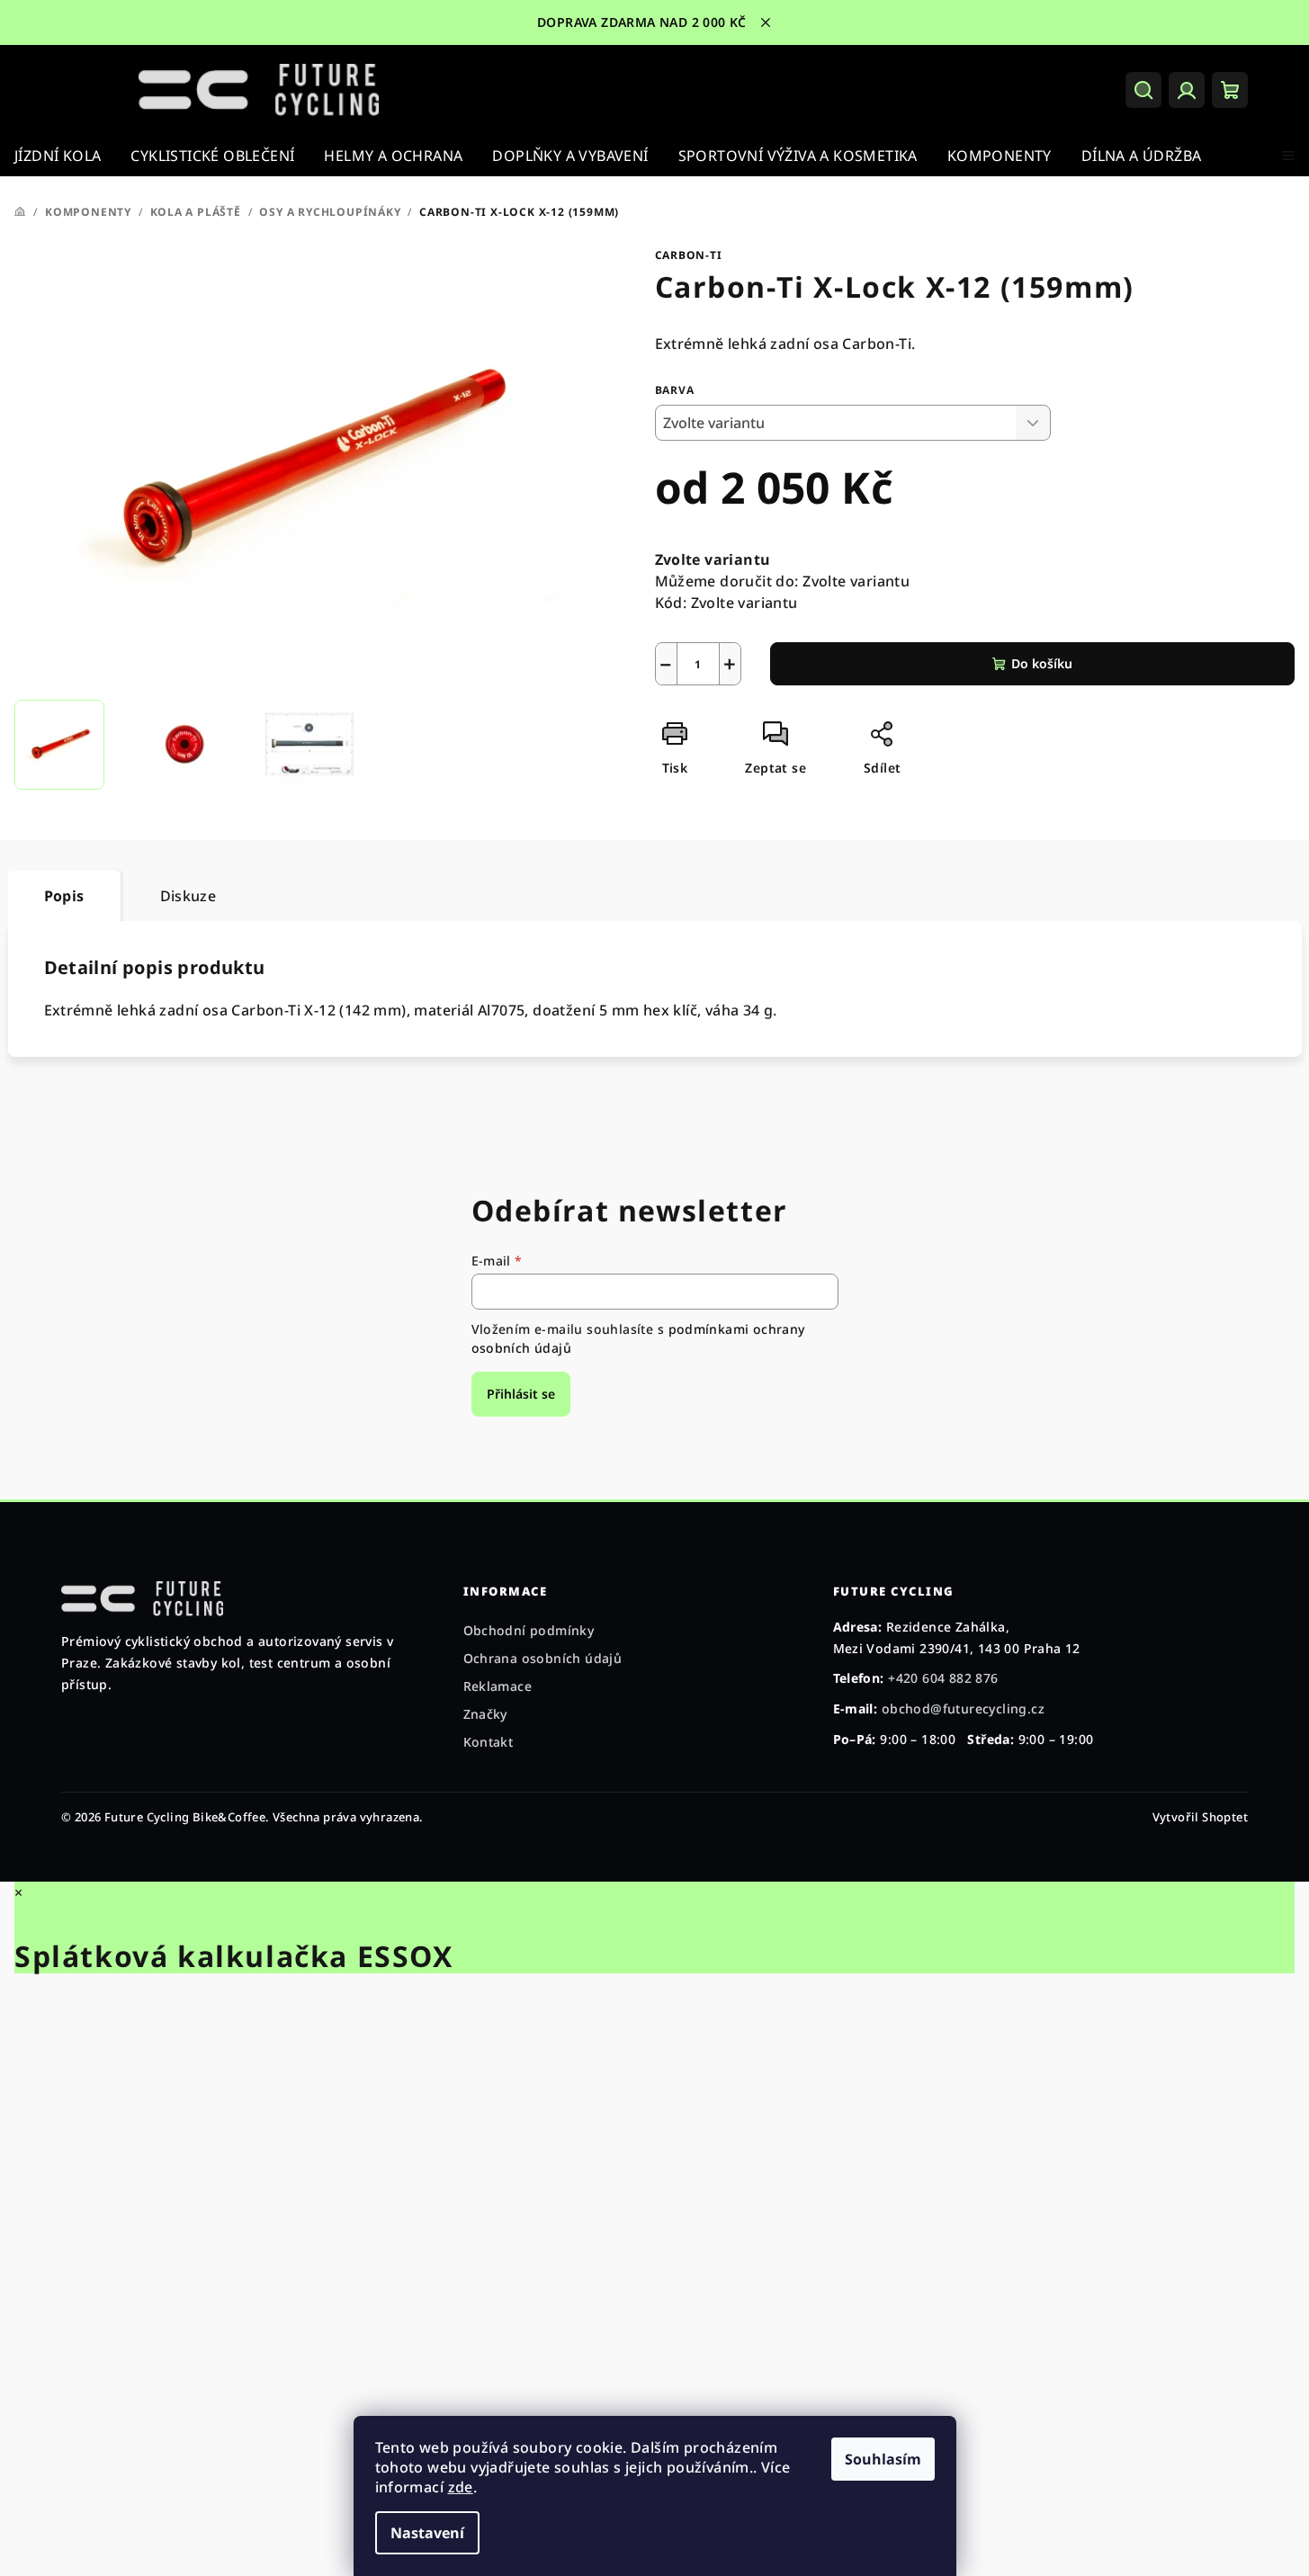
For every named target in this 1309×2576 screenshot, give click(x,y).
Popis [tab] (64, 896)
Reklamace (498, 1686)
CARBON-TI (689, 255)
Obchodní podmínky (529, 1630)
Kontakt (489, 1742)
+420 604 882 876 (943, 1678)
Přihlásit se (521, 1394)
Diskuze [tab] (188, 896)
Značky (485, 1714)
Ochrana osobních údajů (543, 1658)
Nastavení (427, 2533)
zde (461, 2487)
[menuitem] (58, 156)
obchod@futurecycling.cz (963, 1708)
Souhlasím (883, 2459)
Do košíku (1042, 663)
